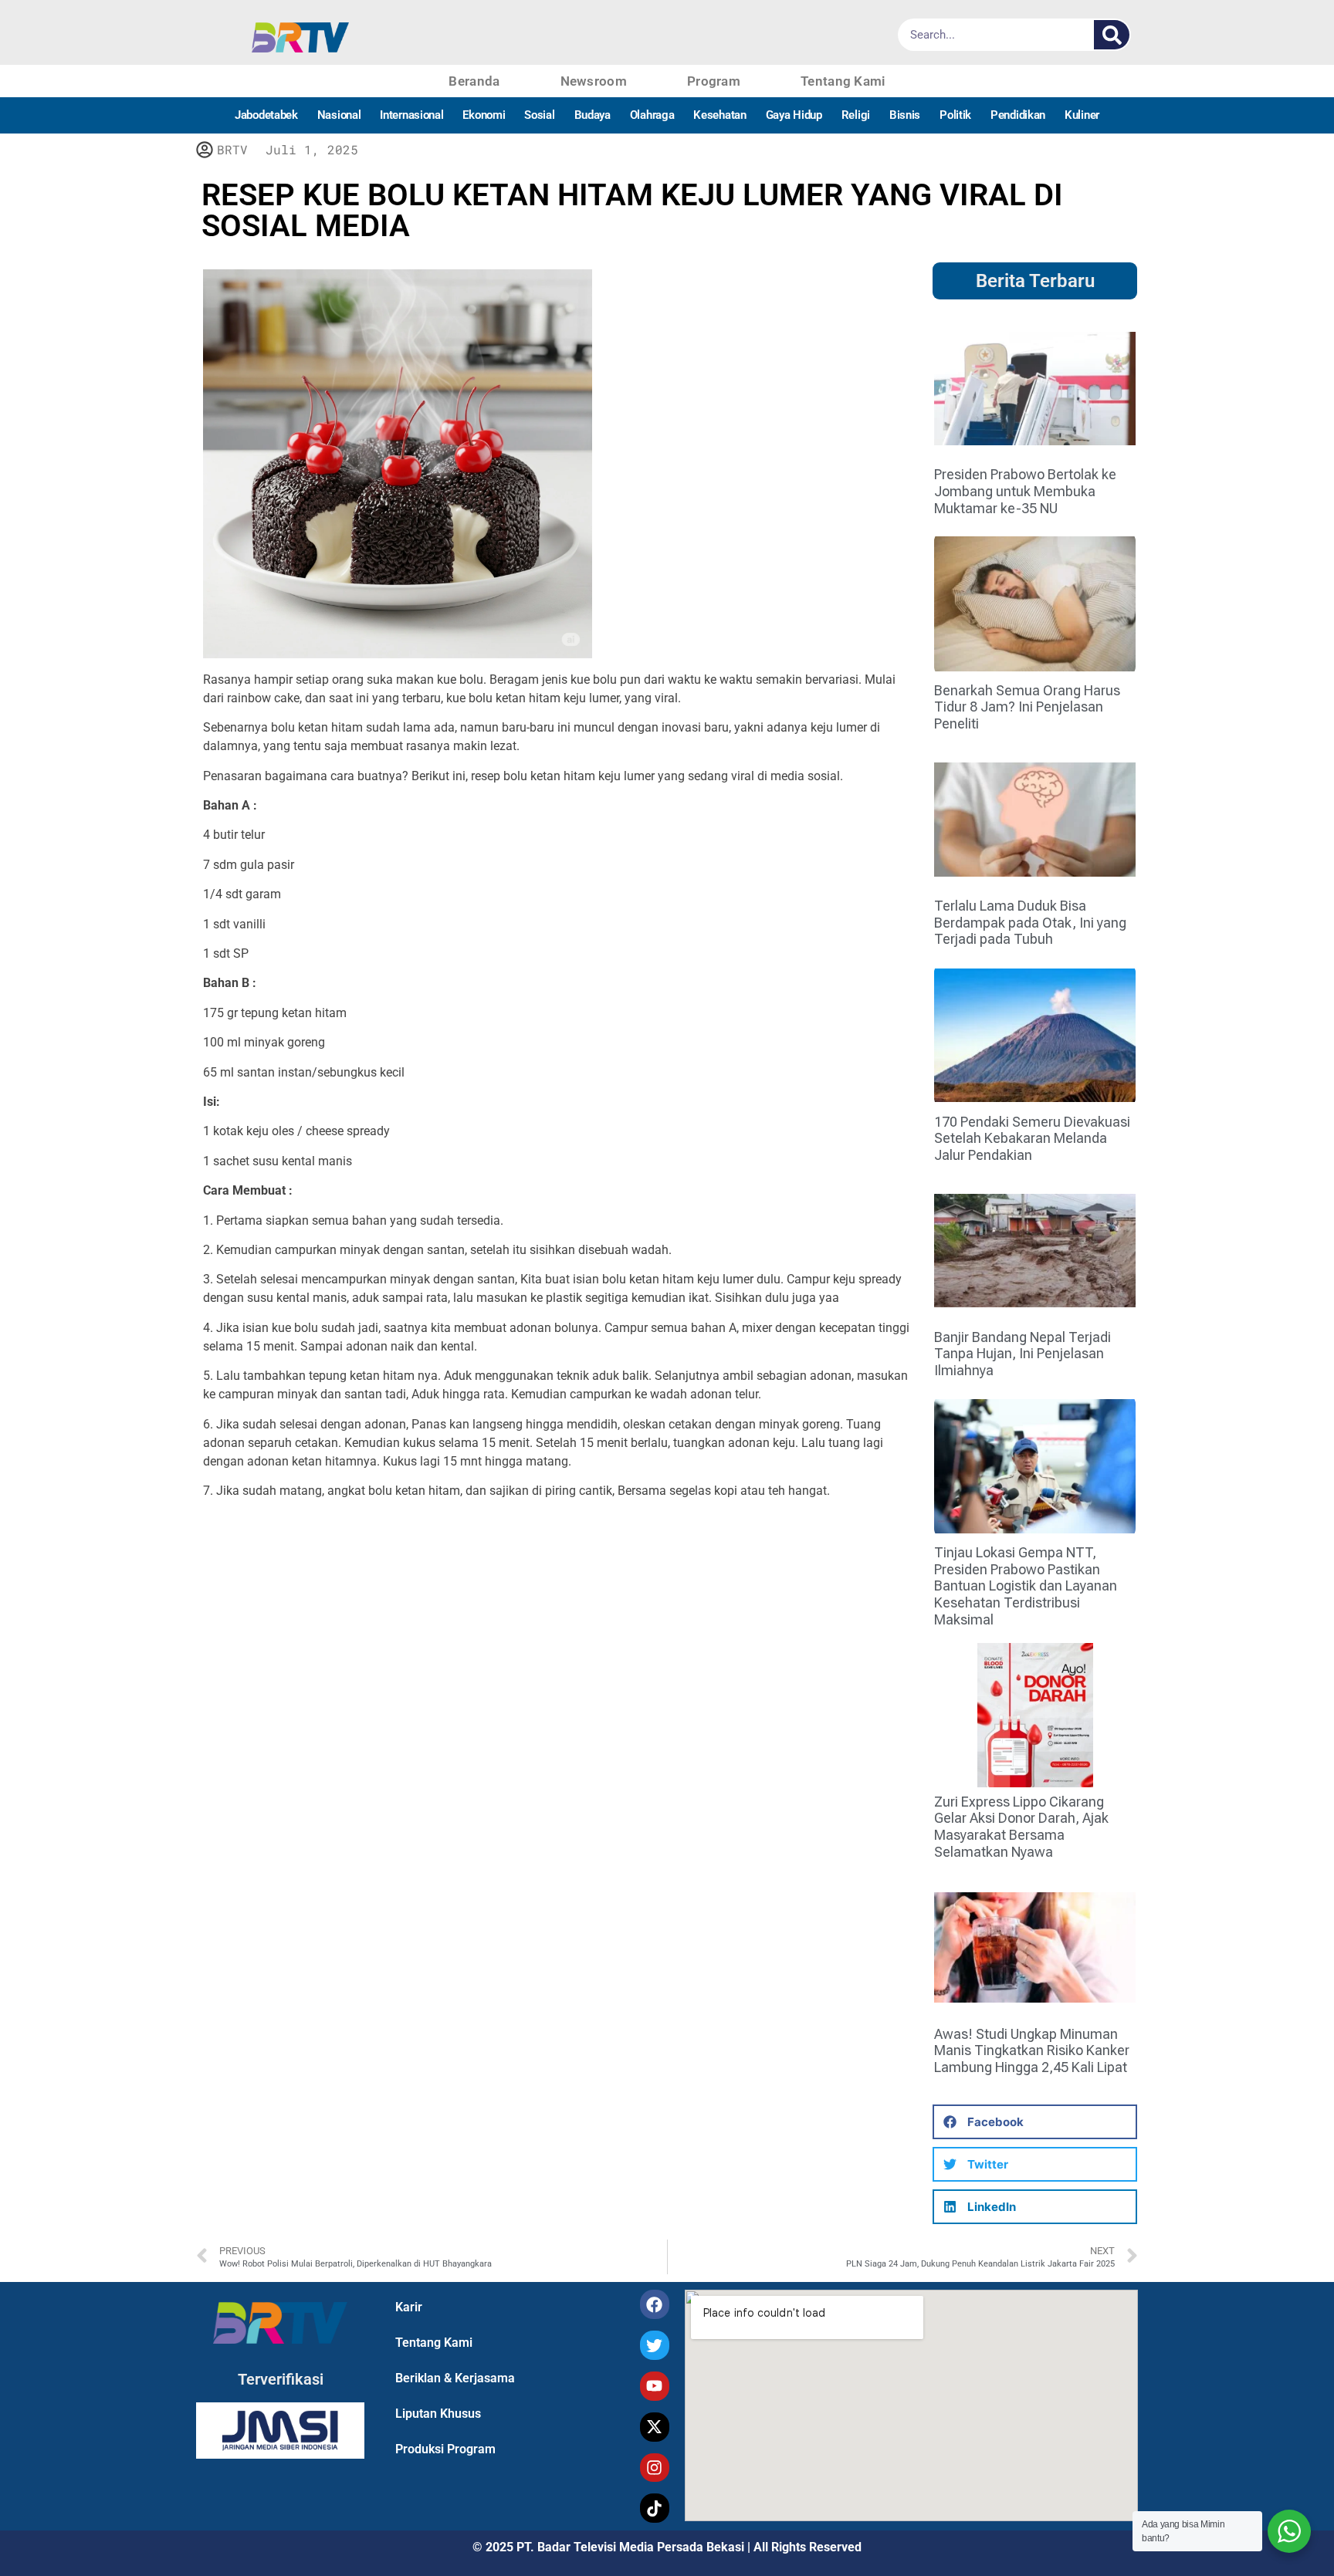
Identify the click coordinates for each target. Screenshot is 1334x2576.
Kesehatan (719, 115)
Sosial (539, 115)
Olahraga (652, 115)
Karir (409, 2307)
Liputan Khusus (438, 2414)
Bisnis (905, 115)
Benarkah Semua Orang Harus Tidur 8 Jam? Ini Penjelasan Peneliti (1027, 707)
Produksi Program (445, 2449)
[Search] (1112, 35)
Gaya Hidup (794, 115)
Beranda (474, 81)
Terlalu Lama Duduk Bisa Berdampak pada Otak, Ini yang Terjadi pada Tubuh (1030, 922)
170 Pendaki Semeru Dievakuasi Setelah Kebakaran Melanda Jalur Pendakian (1032, 1138)
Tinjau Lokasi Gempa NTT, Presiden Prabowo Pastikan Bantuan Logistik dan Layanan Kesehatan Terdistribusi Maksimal (1026, 1585)
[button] (1035, 2122)
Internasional (411, 115)
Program (714, 81)
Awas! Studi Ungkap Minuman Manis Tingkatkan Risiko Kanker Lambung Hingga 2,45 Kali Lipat (1032, 2050)
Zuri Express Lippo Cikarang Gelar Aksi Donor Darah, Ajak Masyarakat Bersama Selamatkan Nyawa (1021, 1827)
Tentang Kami (843, 81)
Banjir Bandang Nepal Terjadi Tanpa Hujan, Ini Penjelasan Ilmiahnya (1023, 1354)
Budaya (593, 115)
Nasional (339, 115)
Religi (856, 115)
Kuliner (1082, 115)
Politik (955, 115)
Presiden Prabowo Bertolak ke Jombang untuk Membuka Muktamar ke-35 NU (1025, 491)
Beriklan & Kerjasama (455, 2378)
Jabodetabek (266, 115)
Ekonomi (484, 115)
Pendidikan (1018, 115)
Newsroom (594, 81)
